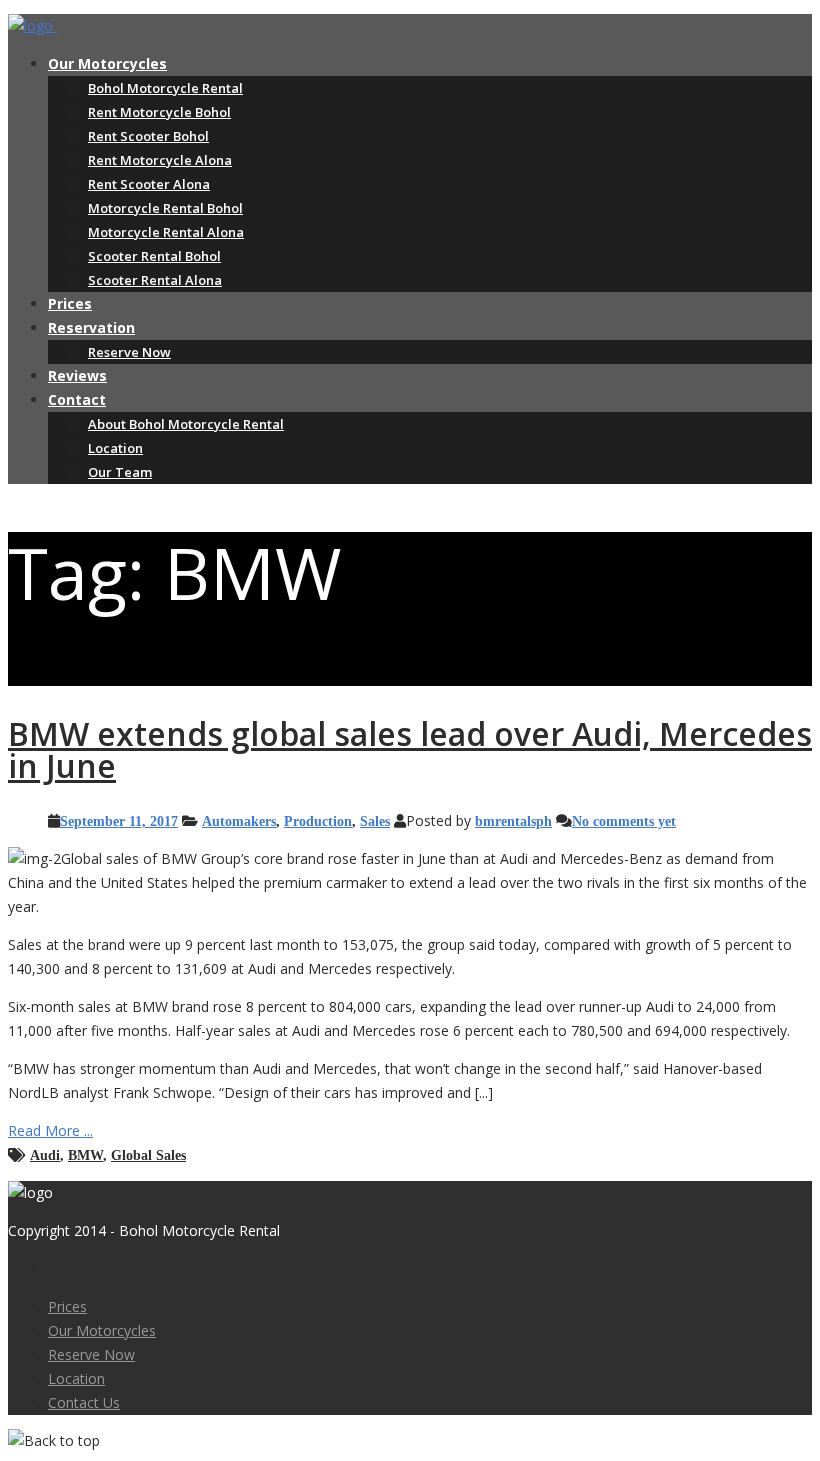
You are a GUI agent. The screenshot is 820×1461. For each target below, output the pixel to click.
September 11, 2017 (119, 821)
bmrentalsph (513, 821)
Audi (45, 1155)
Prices (70, 303)
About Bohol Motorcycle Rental (186, 424)
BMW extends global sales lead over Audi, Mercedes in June (410, 749)
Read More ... (50, 1130)
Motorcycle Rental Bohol (165, 208)
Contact (77, 399)
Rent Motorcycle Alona (160, 160)
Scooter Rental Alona (155, 280)
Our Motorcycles (107, 63)
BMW (85, 1155)
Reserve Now (129, 352)
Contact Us (84, 1402)
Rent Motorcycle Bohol (159, 112)
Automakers (239, 821)
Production (318, 821)
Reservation (91, 327)
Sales (375, 821)
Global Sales (148, 1155)
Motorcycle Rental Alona (166, 232)
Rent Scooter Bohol (148, 136)
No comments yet (624, 821)
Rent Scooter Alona (149, 184)
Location (115, 448)
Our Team (120, 472)
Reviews (77, 375)
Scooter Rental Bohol (154, 256)
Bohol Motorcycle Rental (165, 88)
